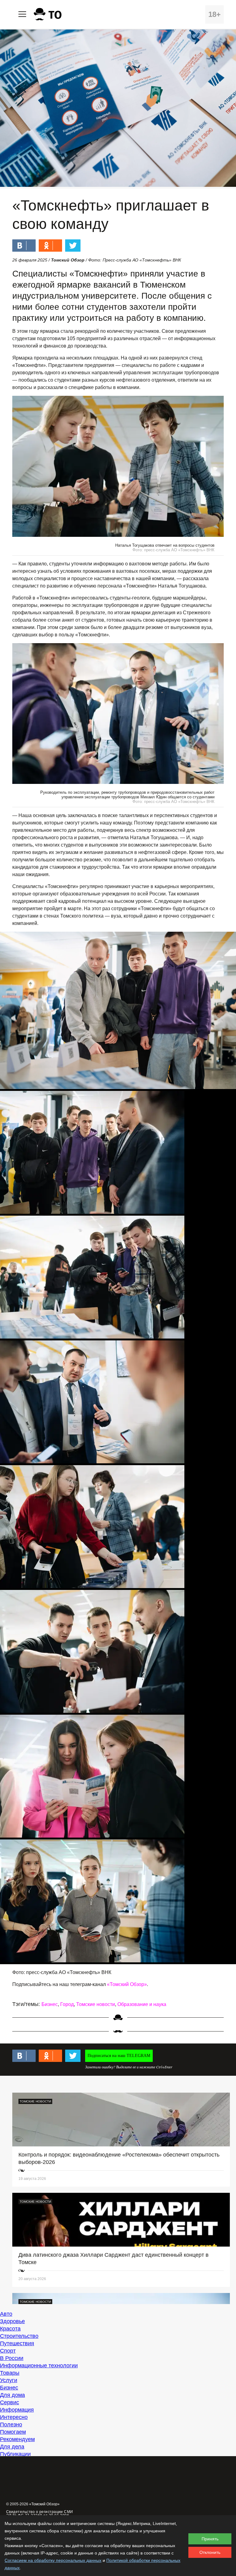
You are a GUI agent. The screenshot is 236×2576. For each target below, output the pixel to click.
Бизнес (50, 2004)
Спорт (8, 2351)
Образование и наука (142, 2004)
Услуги (9, 2380)
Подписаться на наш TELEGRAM (119, 2056)
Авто (6, 2314)
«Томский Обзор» (127, 1984)
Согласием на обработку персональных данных (53, 2560)
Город (67, 2004)
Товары (10, 2373)
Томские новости (96, 2004)
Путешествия (17, 2343)
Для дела (12, 2447)
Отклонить (210, 2552)
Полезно (11, 2425)
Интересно (14, 2417)
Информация (17, 2410)
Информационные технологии (39, 2366)
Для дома (12, 2395)
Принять (210, 2539)
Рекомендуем (17, 2439)
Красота (10, 2329)
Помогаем (13, 2432)
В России (12, 2358)
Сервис (10, 2402)
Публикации (15, 2454)
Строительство (19, 2336)
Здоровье (12, 2321)
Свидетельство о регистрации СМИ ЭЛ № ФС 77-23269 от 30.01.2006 (40, 2514)
